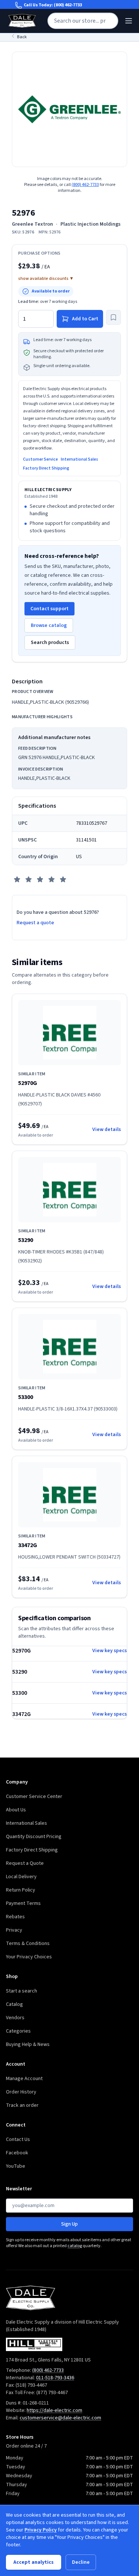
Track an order (22, 2105)
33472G (28, 1545)
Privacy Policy (41, 2530)
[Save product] (113, 317)
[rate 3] (40, 879)
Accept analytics (34, 2562)
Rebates (15, 1917)
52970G (28, 1083)
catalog (75, 2246)
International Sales (80, 460)
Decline (81, 2562)
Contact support (49, 609)
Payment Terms (23, 1903)
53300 (26, 1397)
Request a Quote (25, 1863)
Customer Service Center (34, 1797)
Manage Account (24, 2079)
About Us (16, 1810)
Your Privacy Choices (29, 1957)
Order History (21, 2092)
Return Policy (21, 1890)
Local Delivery (21, 1877)
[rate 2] (29, 879)
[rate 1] (17, 879)
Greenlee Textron (32, 224)
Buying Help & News (28, 2044)
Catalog (14, 2004)
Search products (50, 643)
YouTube (16, 2166)
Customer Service (40, 460)
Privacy (14, 1930)
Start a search (21, 1991)
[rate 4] (52, 879)
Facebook (17, 2153)
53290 (26, 1240)
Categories (18, 2031)
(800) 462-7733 (68, 5)
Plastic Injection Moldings (90, 224)
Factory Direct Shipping (46, 468)
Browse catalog (49, 625)
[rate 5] (63, 879)
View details (107, 1130)
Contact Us (18, 2139)
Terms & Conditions (28, 1944)
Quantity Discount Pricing (34, 1837)
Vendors (15, 2018)
